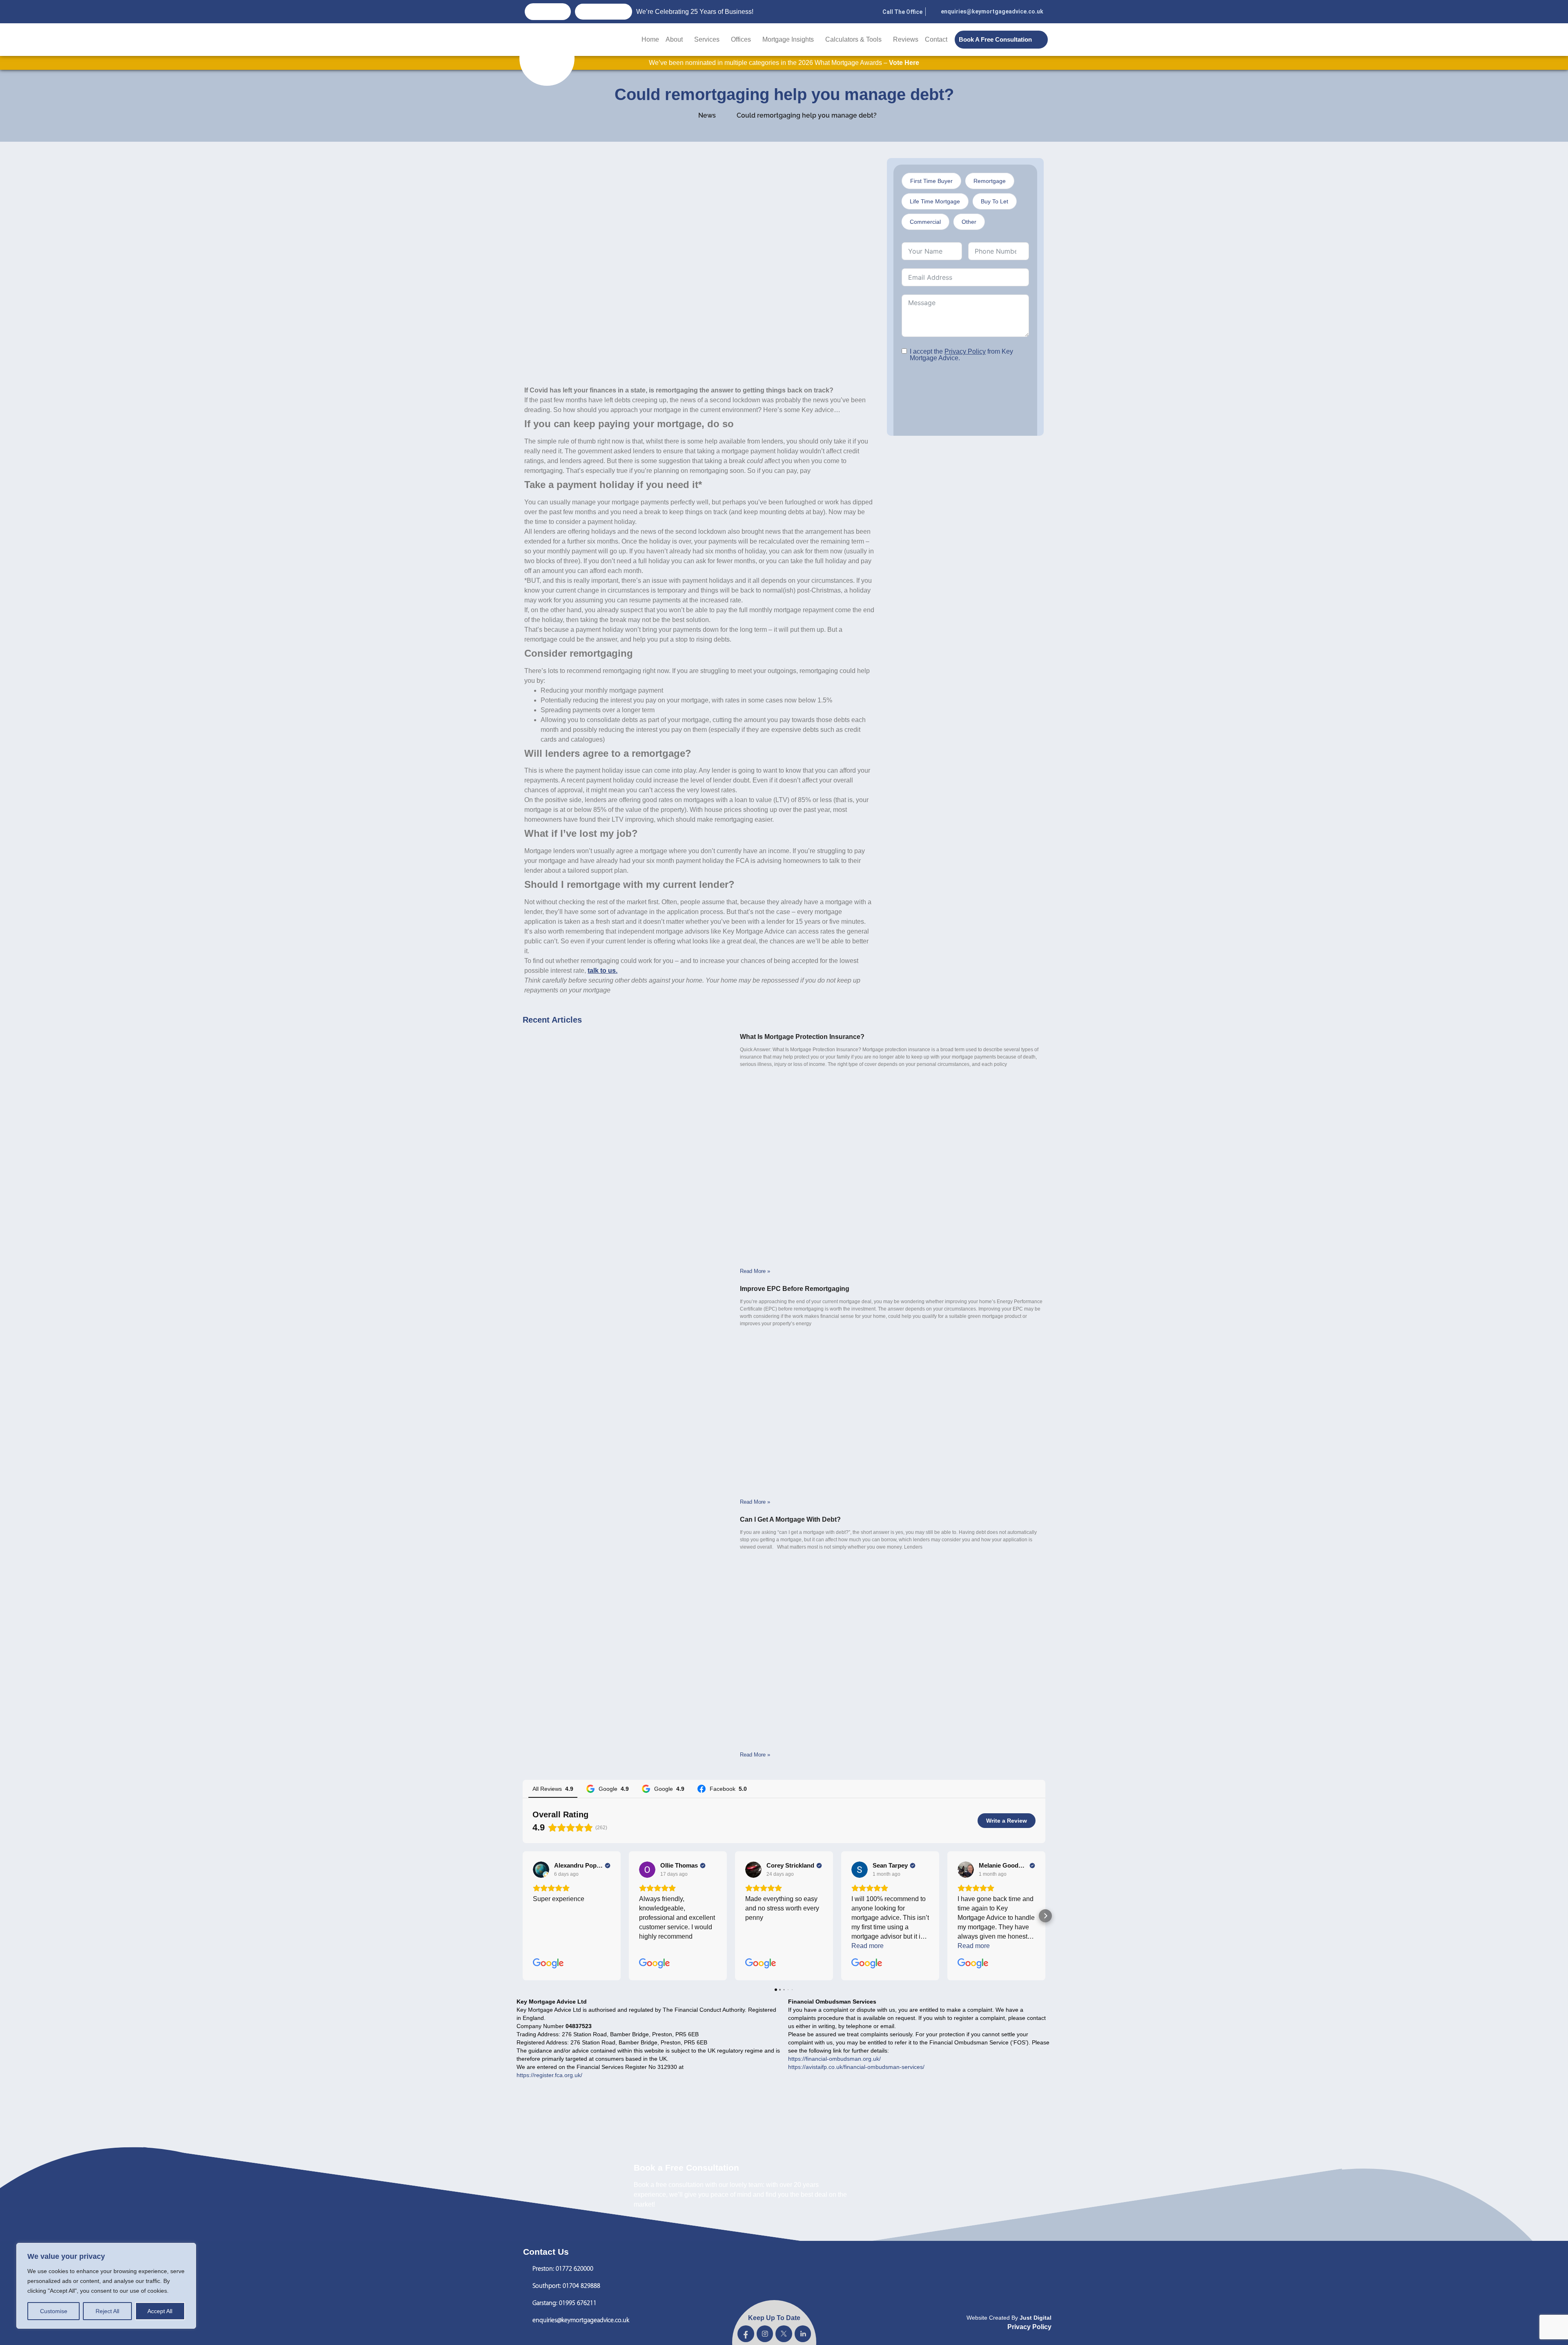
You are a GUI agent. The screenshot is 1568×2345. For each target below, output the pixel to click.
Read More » (755, 1271)
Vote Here (904, 63)
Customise (54, 2311)
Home (650, 39)
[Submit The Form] (949, 407)
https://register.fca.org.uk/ (549, 2075)
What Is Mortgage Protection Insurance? (802, 1037)
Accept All (160, 2311)
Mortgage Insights (788, 39)
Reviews (906, 39)
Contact (936, 39)
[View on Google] (541, 1870)
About (674, 39)
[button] (523, 1916)
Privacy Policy (965, 351)
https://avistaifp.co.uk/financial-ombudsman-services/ (856, 2067)
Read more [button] (868, 1946)
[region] (106, 2286)
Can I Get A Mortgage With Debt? (790, 1519)
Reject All (107, 2311)
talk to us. (602, 971)
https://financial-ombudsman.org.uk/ (834, 2059)
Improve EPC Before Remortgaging (795, 1289)
